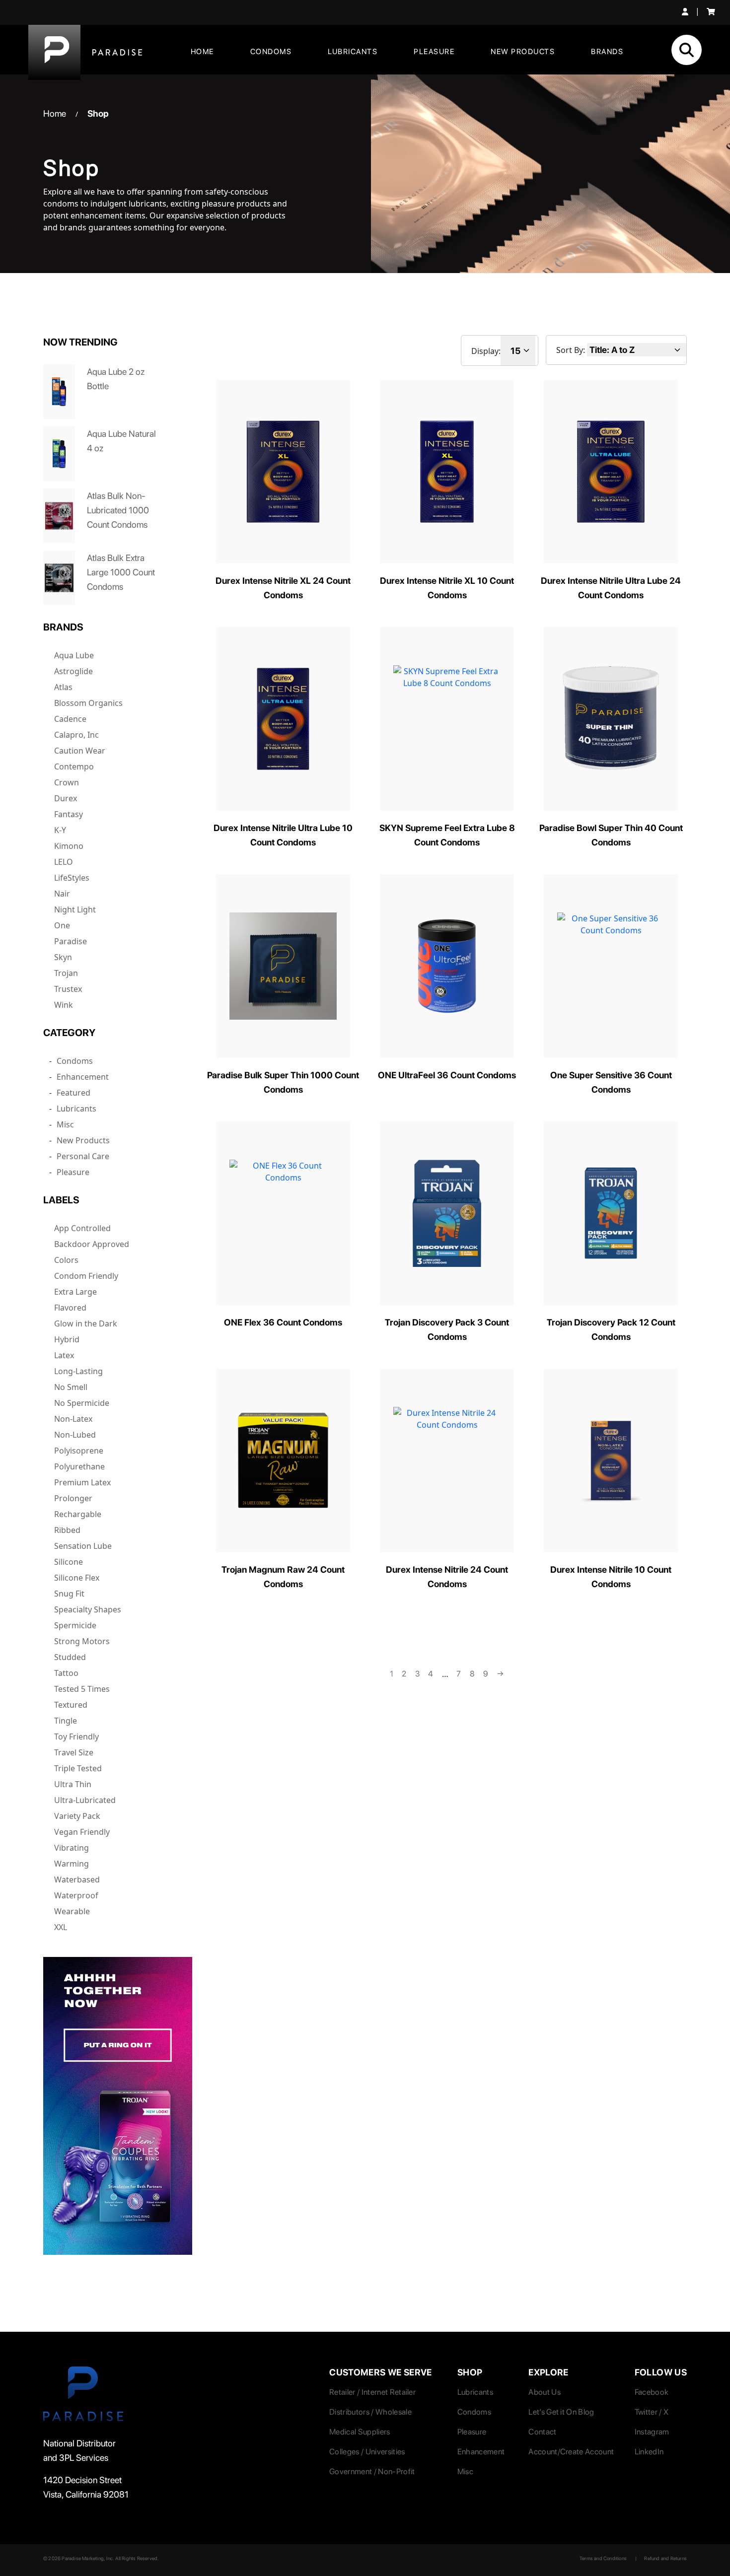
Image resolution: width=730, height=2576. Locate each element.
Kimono (69, 846)
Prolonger (73, 1498)
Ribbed (67, 1530)
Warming (72, 1864)
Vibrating (72, 1848)
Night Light (75, 909)
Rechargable (78, 1514)
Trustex (68, 989)
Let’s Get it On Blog (561, 2412)
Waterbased (77, 1880)
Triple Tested (78, 1768)
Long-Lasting (78, 1371)
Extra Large (75, 1292)
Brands (607, 52)
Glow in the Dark (86, 1323)
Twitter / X (652, 2412)
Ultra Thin (73, 1784)
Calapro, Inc (76, 735)
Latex (64, 1355)
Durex (66, 798)
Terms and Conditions (603, 2558)
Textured (71, 1705)
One (62, 925)
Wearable (72, 1911)
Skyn (63, 957)
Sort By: (571, 350)
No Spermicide (82, 1403)
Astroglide (73, 671)
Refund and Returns (665, 2558)
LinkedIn (649, 2452)
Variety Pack (77, 1816)
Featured (73, 1093)
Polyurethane (79, 1466)
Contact (542, 2432)
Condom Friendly (86, 1276)
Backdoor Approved (92, 1244)
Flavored (70, 1308)
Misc (65, 1124)
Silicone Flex (77, 1578)
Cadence (70, 719)
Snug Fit (69, 1594)
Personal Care (83, 1156)
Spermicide (75, 1625)
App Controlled (82, 1228)
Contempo (74, 766)
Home (202, 52)
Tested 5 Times (82, 1689)
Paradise (71, 941)
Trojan (66, 973)
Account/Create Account (571, 2452)
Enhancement (83, 1077)
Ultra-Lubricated (85, 1800)
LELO (64, 862)
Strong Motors (82, 1641)
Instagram (652, 2432)
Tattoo (66, 1673)
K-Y (60, 830)
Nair (62, 894)
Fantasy (69, 814)
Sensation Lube (83, 1546)
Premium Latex (82, 1482)
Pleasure (434, 52)
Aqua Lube (74, 655)
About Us (545, 2392)
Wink (64, 1005)
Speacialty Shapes (88, 1609)
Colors (66, 1260)
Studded (70, 1657)
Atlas (63, 687)
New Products (523, 52)
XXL (61, 1927)
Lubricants (353, 52)
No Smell (71, 1387)
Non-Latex (73, 1419)
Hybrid (67, 1339)
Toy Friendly (76, 1737)
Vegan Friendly (82, 1832)
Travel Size (74, 1752)
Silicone (69, 1562)
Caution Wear (80, 751)
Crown (67, 782)
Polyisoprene (79, 1451)
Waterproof (76, 1895)
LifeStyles (72, 878)
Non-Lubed (75, 1435)
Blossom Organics (88, 703)
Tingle (66, 1721)
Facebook (652, 2392)
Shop (98, 113)
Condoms (271, 52)
